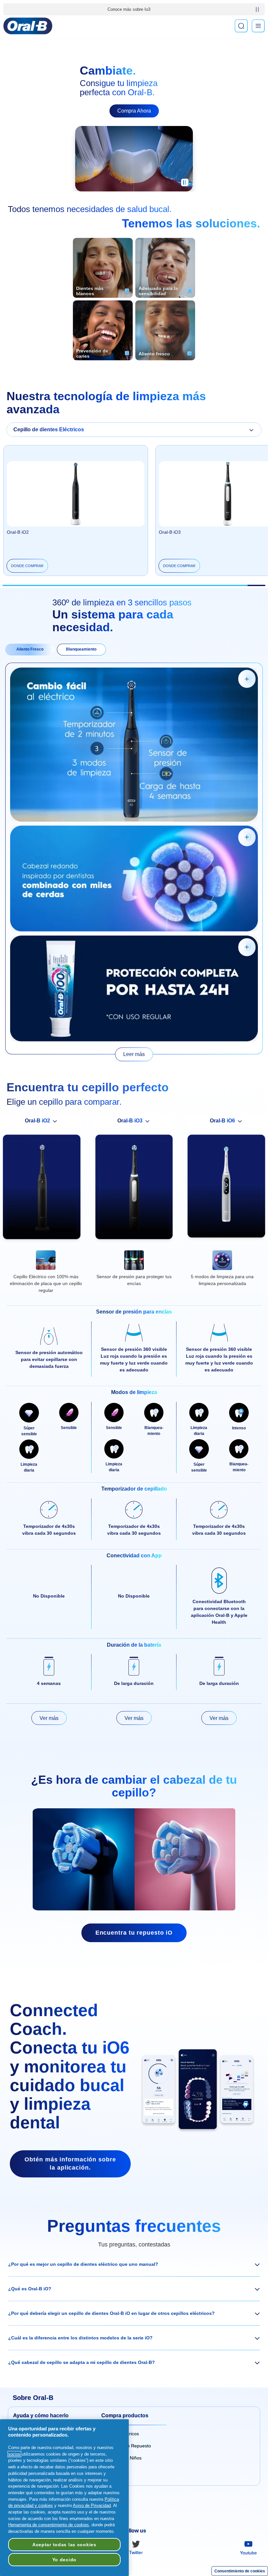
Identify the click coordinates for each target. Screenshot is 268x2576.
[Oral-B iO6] (226, 1188)
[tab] (30, 650)
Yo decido (64, 2560)
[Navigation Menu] (258, 26)
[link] (134, 1054)
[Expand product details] (247, 679)
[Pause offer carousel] (257, 9)
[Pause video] (185, 185)
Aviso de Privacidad (92, 2505)
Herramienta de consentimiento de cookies (49, 2525)
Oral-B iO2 (18, 532)
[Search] (241, 26)
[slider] (134, 585)
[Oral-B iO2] (42, 1189)
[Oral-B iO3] (134, 1189)
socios (14, 2454)
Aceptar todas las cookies (64, 2545)
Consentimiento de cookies (240, 2571)
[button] (134, 2264)
